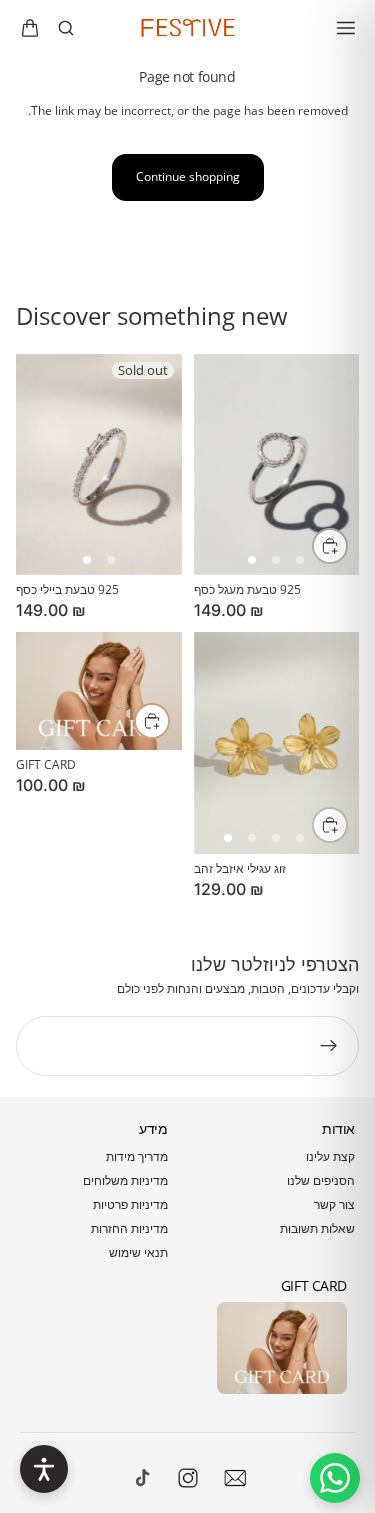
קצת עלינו (330, 1156)
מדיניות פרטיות (130, 1204)
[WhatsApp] (335, 1478)
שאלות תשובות (317, 1228)
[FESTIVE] (187, 28)
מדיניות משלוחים (125, 1180)
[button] (87, 560)
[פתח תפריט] (346, 28)
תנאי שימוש (138, 1252)
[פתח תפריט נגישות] (44, 1469)
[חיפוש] (66, 28)
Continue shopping (188, 176)
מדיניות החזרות (129, 1228)
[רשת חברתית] (143, 1478)
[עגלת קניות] (30, 28)
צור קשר (334, 1204)
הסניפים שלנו (321, 1180)
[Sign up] (329, 1046)
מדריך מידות (137, 1156)
